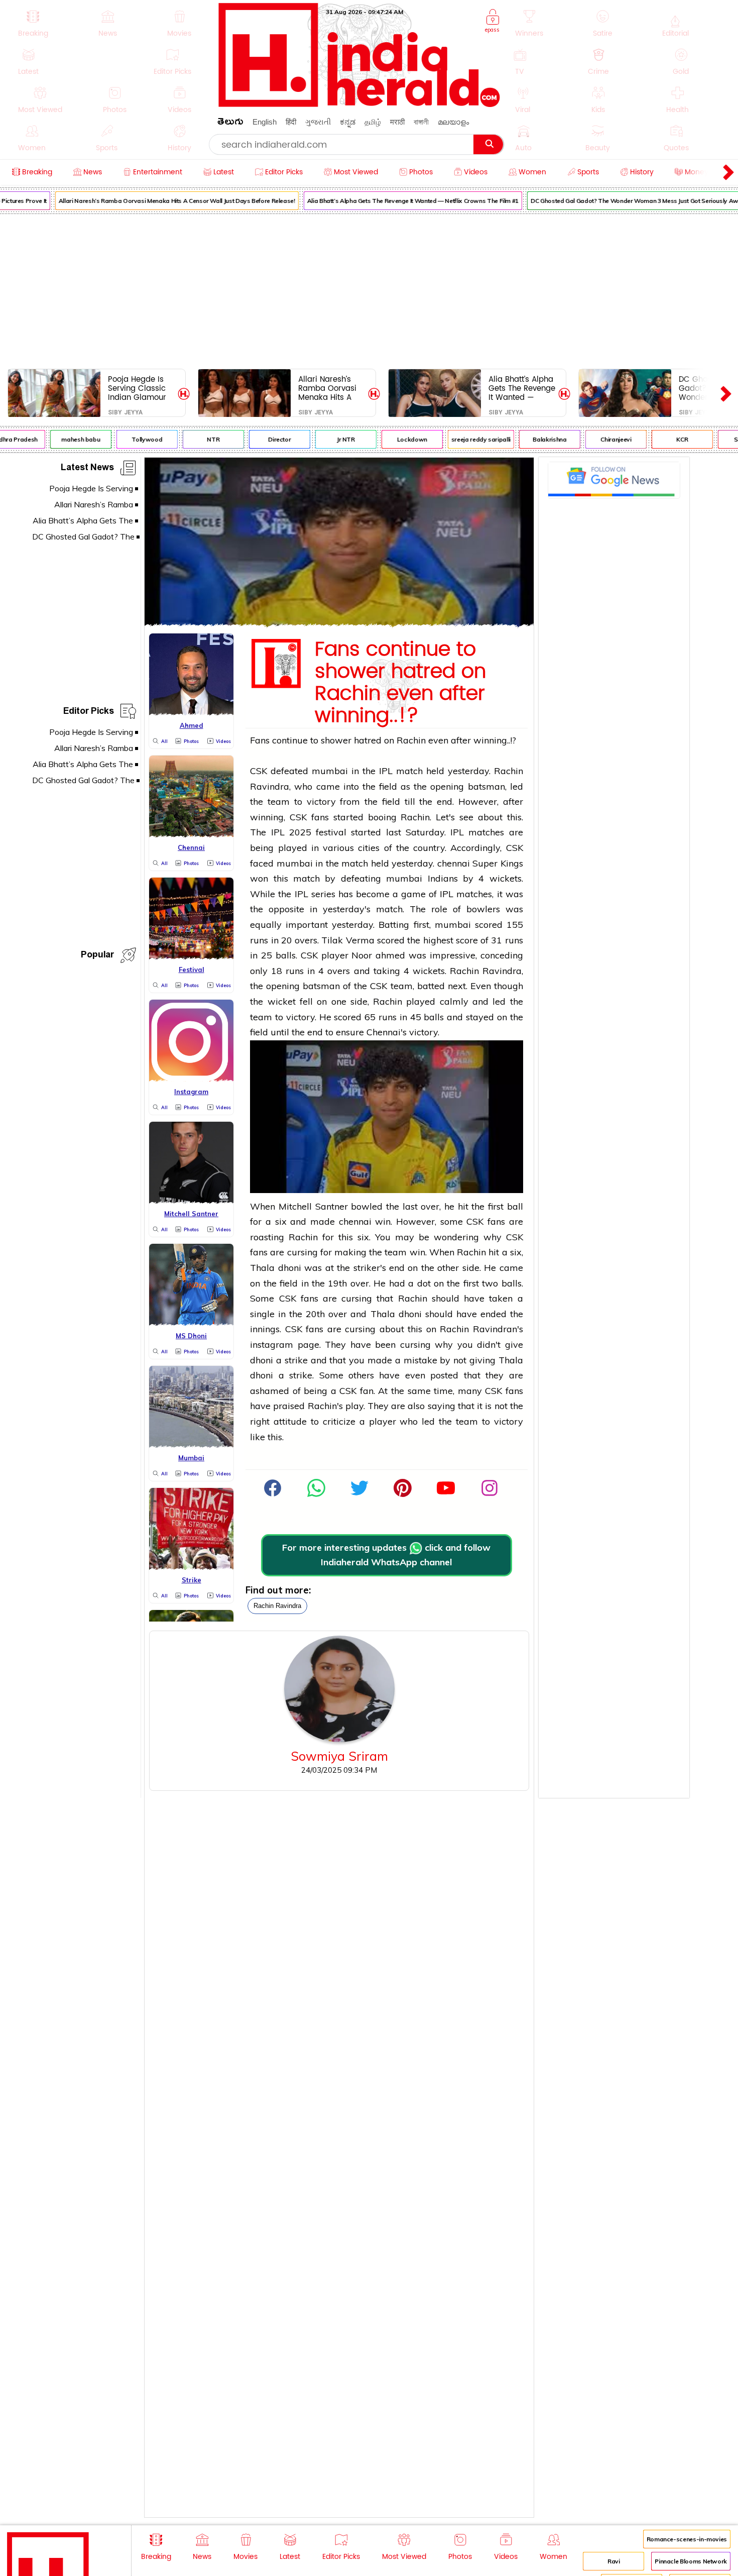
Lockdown (395, 439)
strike (296, 1360)
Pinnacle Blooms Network (691, 2561)
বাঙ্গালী (421, 122)
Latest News (87, 469)
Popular (97, 956)
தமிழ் (373, 122)
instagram (272, 1345)
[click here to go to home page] (359, 104)
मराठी (397, 122)
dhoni (290, 1268)
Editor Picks (89, 713)
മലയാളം (453, 122)
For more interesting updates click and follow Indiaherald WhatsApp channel (386, 1555)
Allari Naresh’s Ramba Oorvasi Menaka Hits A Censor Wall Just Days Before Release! (159, 201)
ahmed (392, 955)
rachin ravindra (277, 1606)
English (265, 122)
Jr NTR (328, 439)
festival (331, 832)
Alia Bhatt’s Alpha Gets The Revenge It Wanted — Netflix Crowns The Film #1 (395, 201)
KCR (665, 439)
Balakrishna (532, 439)
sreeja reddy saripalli (463, 439)
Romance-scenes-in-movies (687, 2539)
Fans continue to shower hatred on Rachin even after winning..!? (400, 683)
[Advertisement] (369, 289)
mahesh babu (63, 439)
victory (321, 801)
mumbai (330, 771)
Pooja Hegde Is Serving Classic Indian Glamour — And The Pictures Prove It (138, 388)
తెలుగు (230, 123)
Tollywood (130, 439)
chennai (454, 863)
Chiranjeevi (599, 439)
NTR (196, 439)
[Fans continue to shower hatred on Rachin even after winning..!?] (339, 623)
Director (262, 439)
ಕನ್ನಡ (348, 122)
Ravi (614, 2561)
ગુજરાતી (318, 122)
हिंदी (291, 122)
